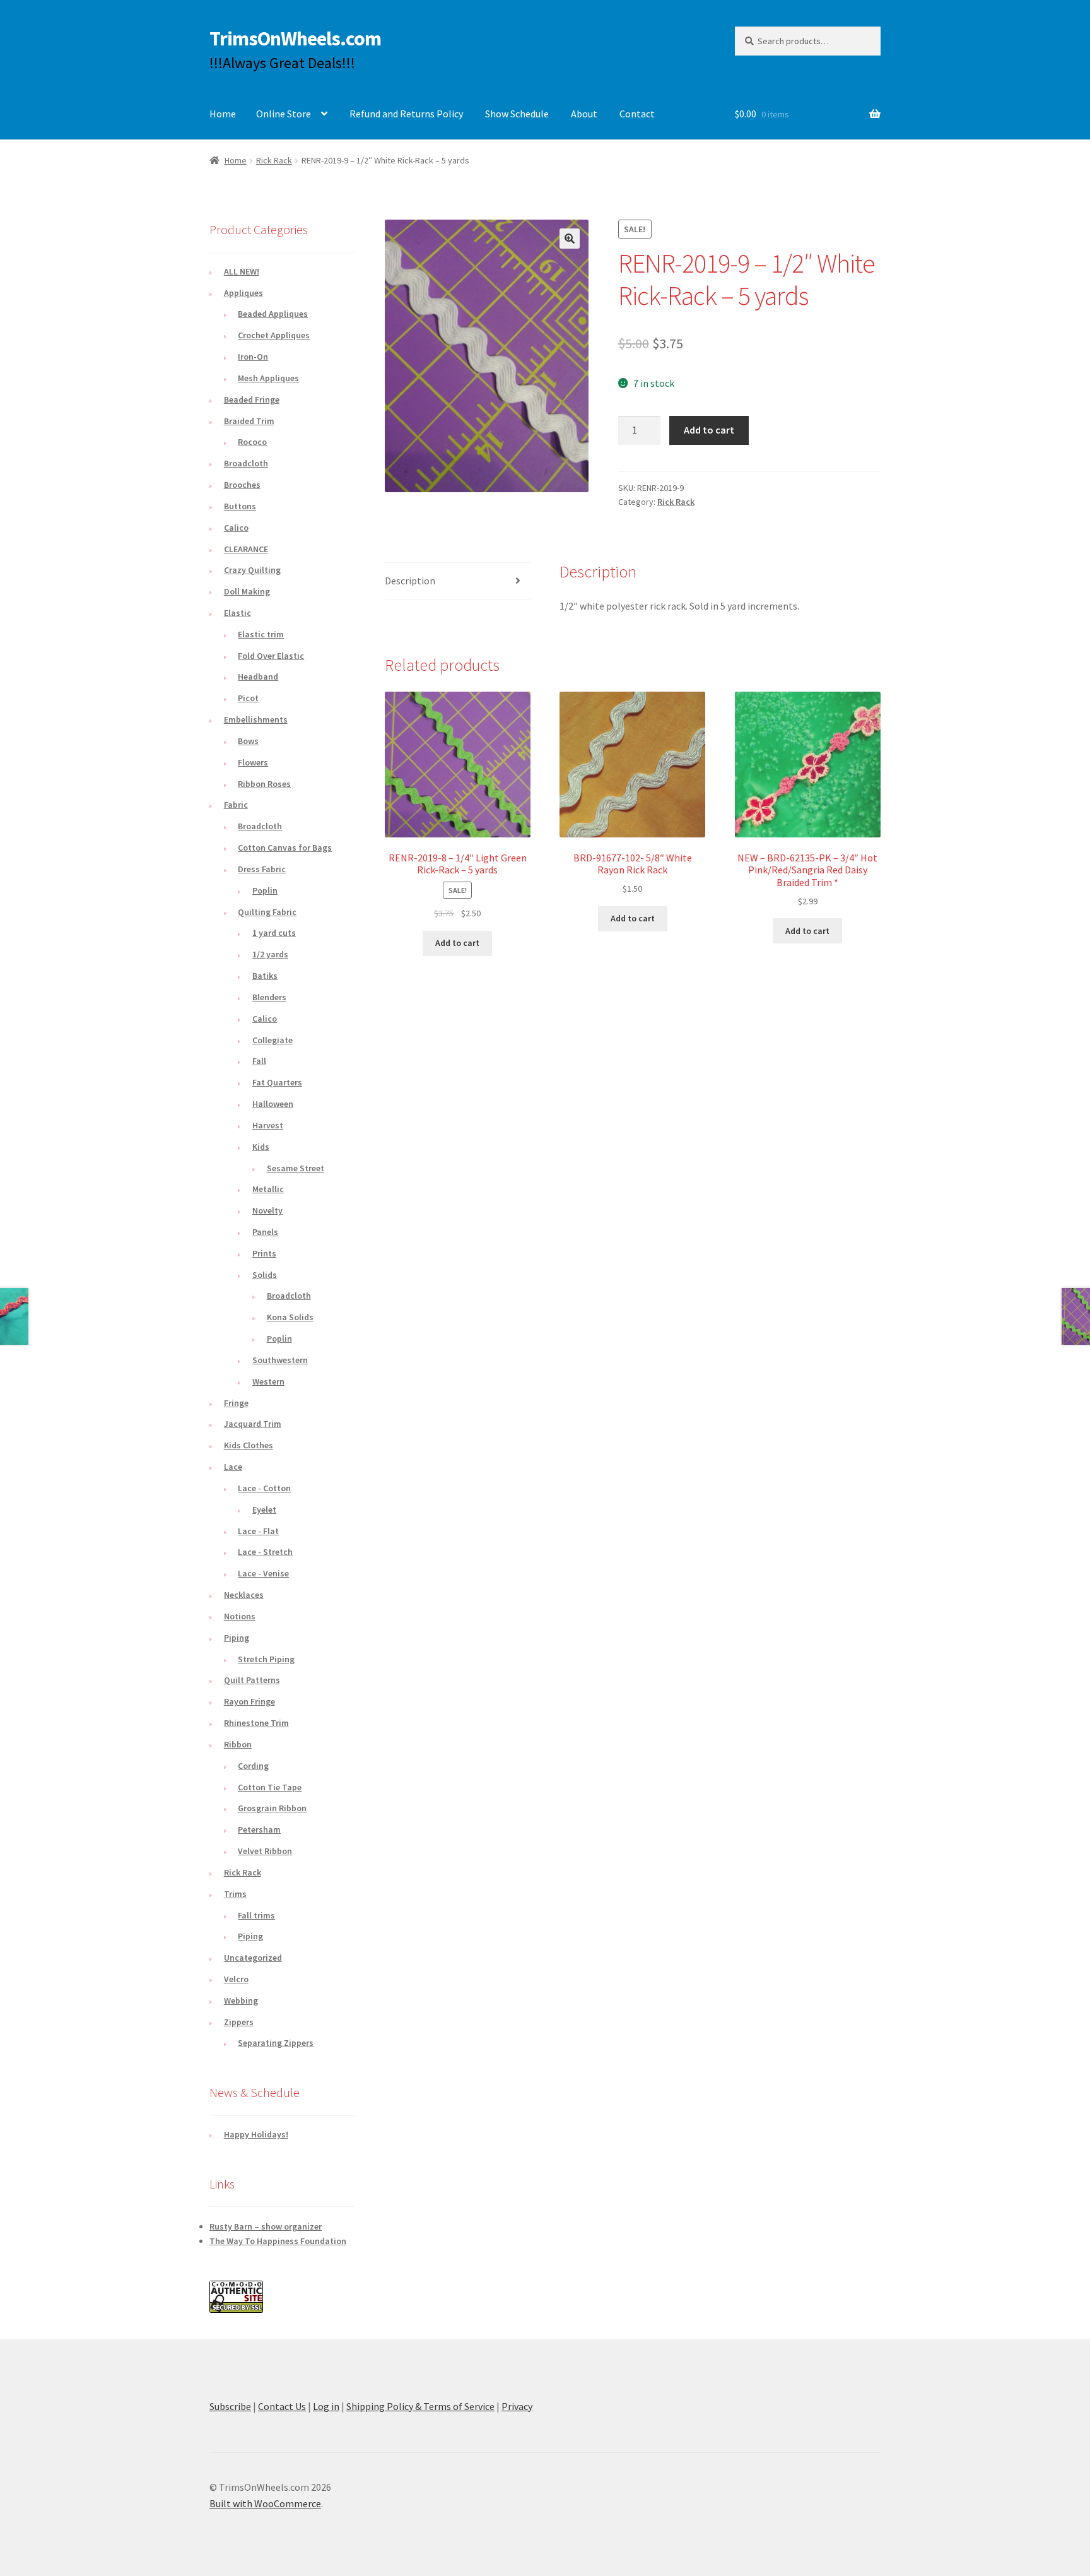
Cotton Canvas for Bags (285, 848)
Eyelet (264, 1510)
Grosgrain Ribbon (272, 1808)
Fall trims (256, 1915)
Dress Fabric (262, 869)
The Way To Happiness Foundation (278, 2241)
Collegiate (272, 1040)
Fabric (236, 805)
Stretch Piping (266, 1659)
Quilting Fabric (267, 912)
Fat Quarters (277, 1082)
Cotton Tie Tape (270, 1787)
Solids (265, 1275)
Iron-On (253, 357)
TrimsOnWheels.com (295, 38)
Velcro (236, 1979)
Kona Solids (290, 1317)
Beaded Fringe (252, 399)
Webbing (241, 2000)
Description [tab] (410, 581)
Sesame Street (296, 1168)
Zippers (239, 2022)
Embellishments (256, 719)
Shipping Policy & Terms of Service (420, 2406)
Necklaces (244, 1595)
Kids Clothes (249, 1445)
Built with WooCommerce (265, 2503)
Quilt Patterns (252, 1680)
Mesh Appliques (268, 378)
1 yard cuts (274, 933)
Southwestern (280, 1360)
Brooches (242, 485)
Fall (259, 1061)
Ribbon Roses (264, 784)
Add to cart (709, 430)
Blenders (269, 997)
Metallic (268, 1189)
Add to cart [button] (457, 943)
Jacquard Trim (253, 1424)
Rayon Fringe (249, 1701)
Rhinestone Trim (256, 1723)
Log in (326, 2406)
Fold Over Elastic (271, 656)
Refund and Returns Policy (406, 114)
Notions (240, 1616)
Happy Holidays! (256, 2134)
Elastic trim (261, 634)
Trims (235, 1894)
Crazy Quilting (252, 570)
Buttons (240, 506)
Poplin (265, 890)
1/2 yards (270, 954)
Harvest (268, 1125)
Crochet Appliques (274, 335)
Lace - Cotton (264, 1488)
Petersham (259, 1829)
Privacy (517, 2406)
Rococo (252, 442)
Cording (253, 1766)
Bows (248, 741)
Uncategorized (253, 1958)
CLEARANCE (246, 549)
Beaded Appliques (273, 314)
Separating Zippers (276, 2043)
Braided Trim (249, 421)
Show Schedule (517, 114)
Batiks (265, 976)
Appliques (243, 293)
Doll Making (247, 591)
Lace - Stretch (265, 1552)
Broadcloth (246, 463)
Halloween (273, 1104)
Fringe (236, 1403)
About (584, 114)
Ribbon (238, 1744)
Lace (233, 1467)
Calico (236, 528)
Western (268, 1381)
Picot (248, 698)
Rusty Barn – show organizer (266, 2226)
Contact (637, 114)
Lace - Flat (258, 1531)
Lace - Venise (263, 1573)
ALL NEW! (242, 271)
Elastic (237, 613)
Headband (258, 676)
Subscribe (230, 2406)
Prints (264, 1253)
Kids (261, 1147)
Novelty (267, 1210)
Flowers (253, 762)
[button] (570, 239)
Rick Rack (274, 160)
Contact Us (282, 2406)
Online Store (284, 114)
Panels (265, 1232)
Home (223, 114)
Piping (237, 1638)
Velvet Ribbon (265, 1851)
